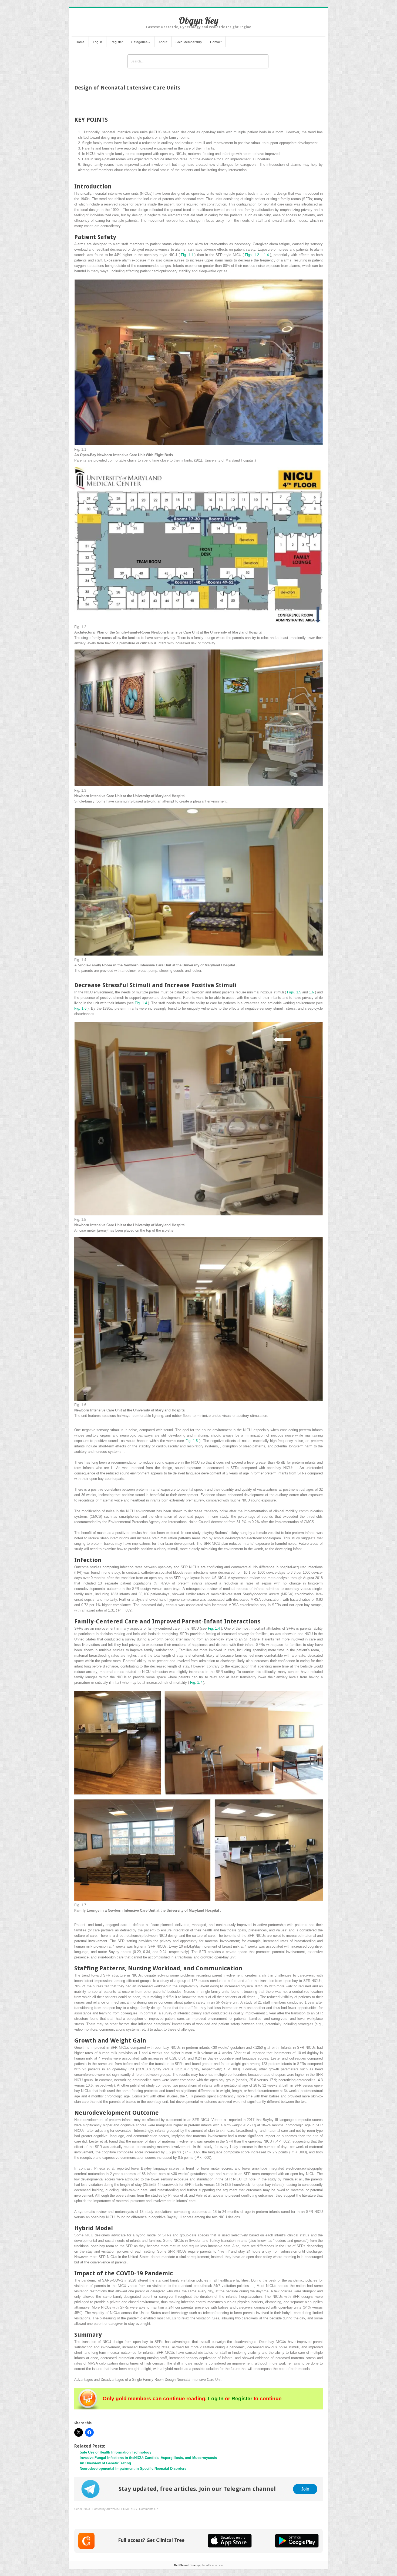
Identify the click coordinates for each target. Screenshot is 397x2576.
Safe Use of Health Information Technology (115, 2452)
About (163, 42)
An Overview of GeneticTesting (105, 2463)
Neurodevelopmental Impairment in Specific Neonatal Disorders (133, 2469)
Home (80, 42)
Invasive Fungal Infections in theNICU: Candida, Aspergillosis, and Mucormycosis (148, 2458)
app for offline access (199, 2565)
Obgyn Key (198, 20)
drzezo (111, 2509)
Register (117, 42)
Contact (216, 42)
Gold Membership (189, 42)
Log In (97, 42)
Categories (141, 42)
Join (305, 2489)
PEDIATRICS (128, 2509)
